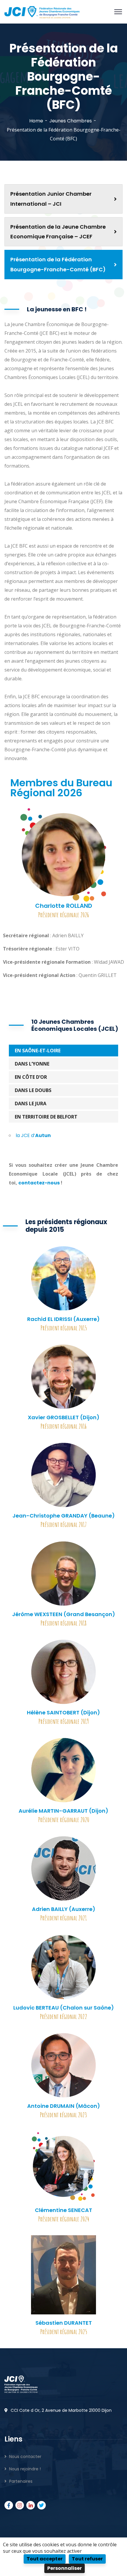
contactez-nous (39, 1183)
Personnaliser (65, 2568)
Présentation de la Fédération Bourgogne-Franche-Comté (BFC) (58, 264)
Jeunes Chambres (71, 121)
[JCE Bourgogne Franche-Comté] (42, 11)
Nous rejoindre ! (25, 2469)
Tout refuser (87, 2559)
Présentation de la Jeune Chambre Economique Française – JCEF (58, 232)
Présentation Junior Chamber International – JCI (51, 199)
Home (36, 121)
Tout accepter (45, 2559)
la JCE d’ (33, 1135)
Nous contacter (25, 2457)
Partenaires (21, 2481)
